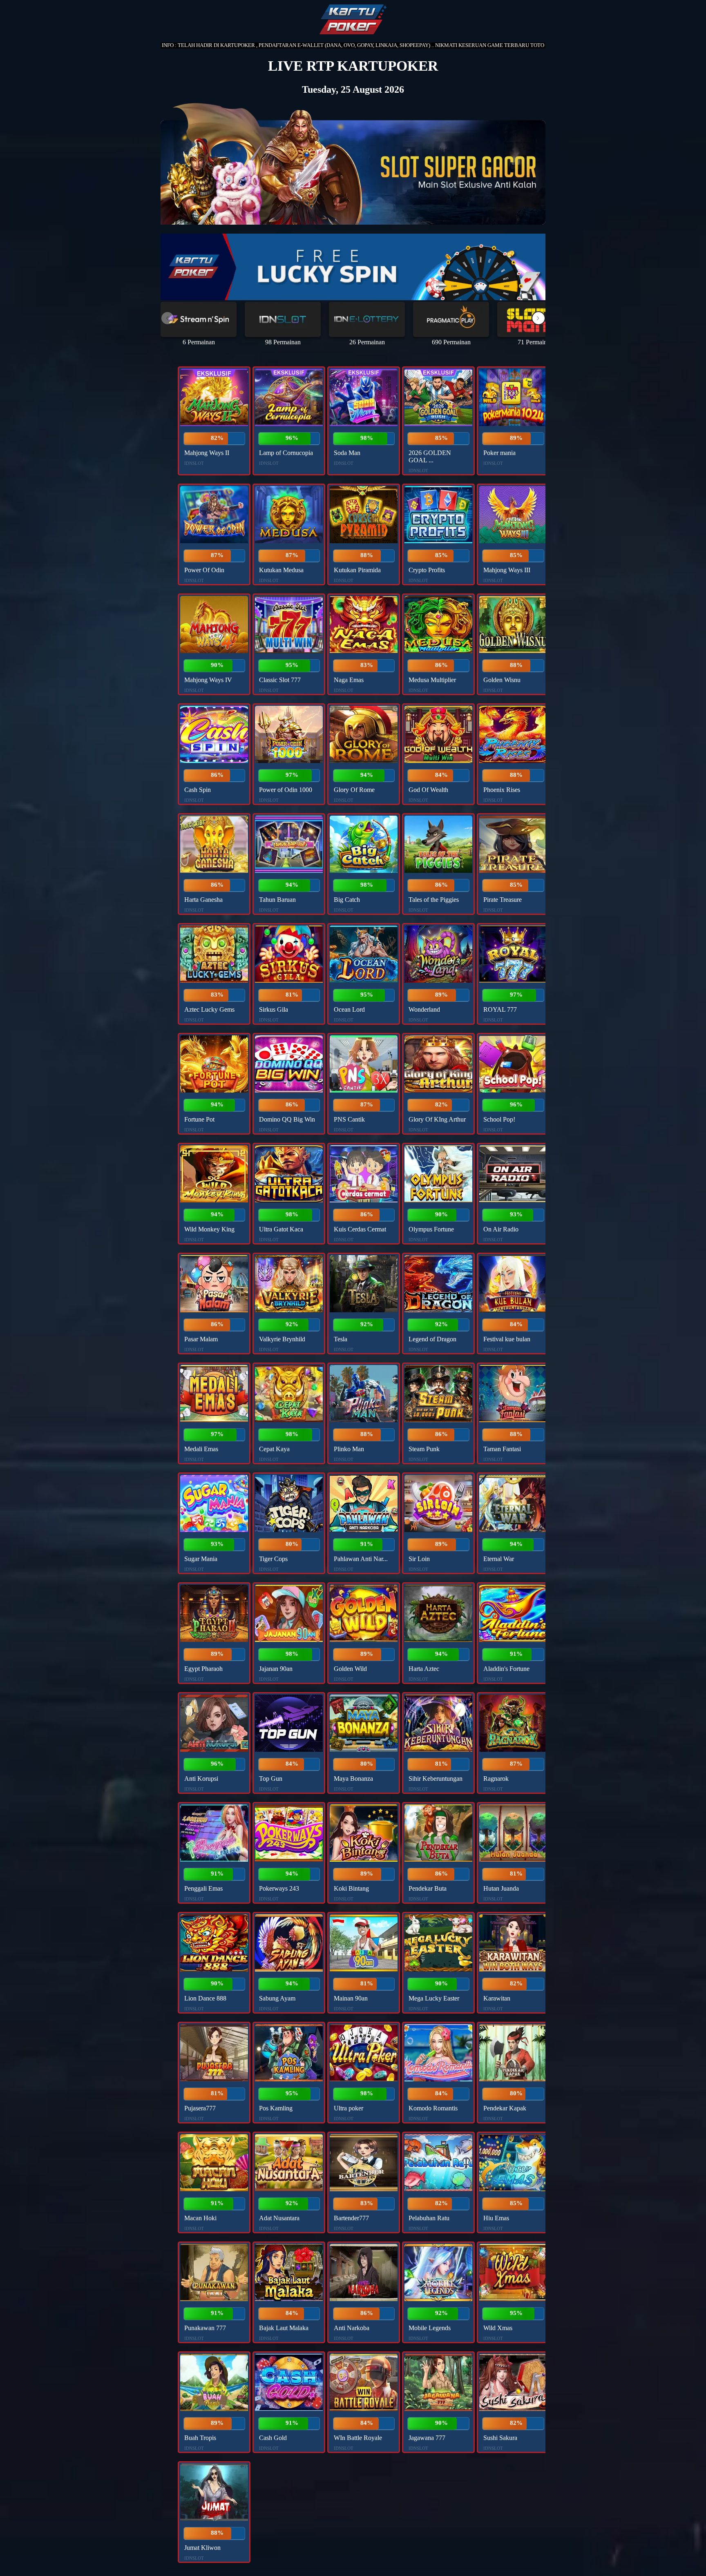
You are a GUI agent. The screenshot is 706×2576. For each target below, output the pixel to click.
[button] (538, 318)
